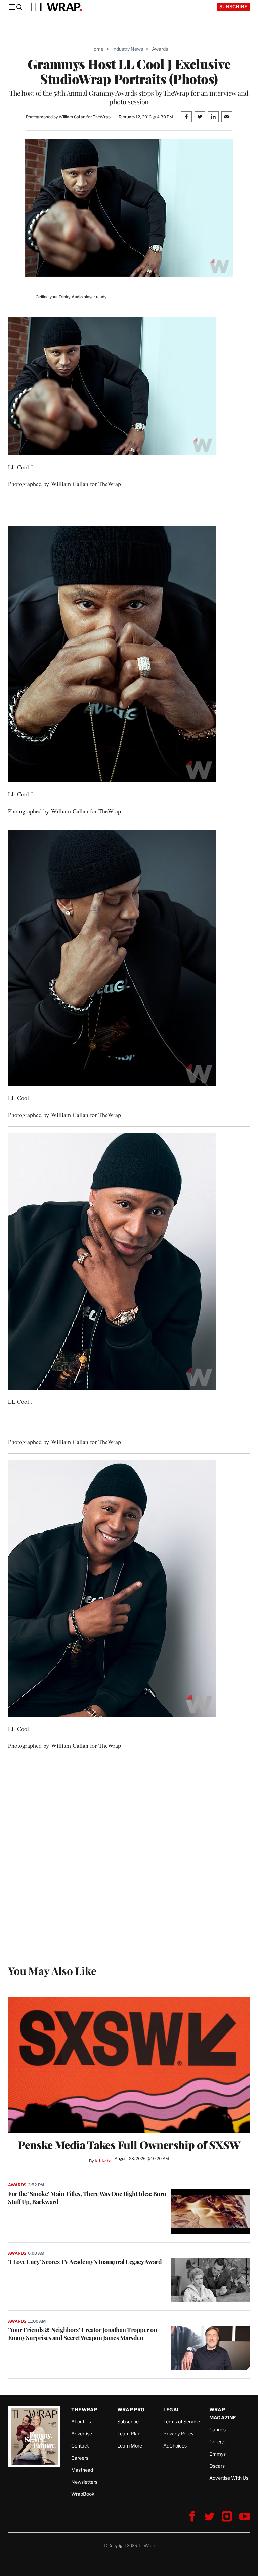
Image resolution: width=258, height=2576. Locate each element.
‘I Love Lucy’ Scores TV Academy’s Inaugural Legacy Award (85, 2262)
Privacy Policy (178, 2434)
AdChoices (175, 2446)
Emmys (218, 2454)
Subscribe (233, 7)
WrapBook (83, 2494)
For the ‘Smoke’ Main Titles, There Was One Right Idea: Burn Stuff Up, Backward (87, 2198)
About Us (81, 2422)
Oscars (217, 2466)
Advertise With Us (229, 2478)
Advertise (82, 2434)
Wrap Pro (131, 2409)
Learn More (130, 2446)
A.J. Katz (102, 2161)
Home (97, 49)
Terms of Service (182, 2422)
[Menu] (15, 7)
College (217, 2442)
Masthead (82, 2470)
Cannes (218, 2430)
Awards (160, 49)
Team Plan (129, 2434)
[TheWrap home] (55, 7)
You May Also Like (52, 1971)
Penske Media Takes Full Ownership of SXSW (129, 2145)
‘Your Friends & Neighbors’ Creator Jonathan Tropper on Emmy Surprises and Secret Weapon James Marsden (82, 2334)
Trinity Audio (71, 297)
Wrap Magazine (223, 2413)
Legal (172, 2409)
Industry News (128, 49)
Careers (80, 2458)
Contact (80, 2446)
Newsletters (84, 2482)
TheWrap (84, 2409)
